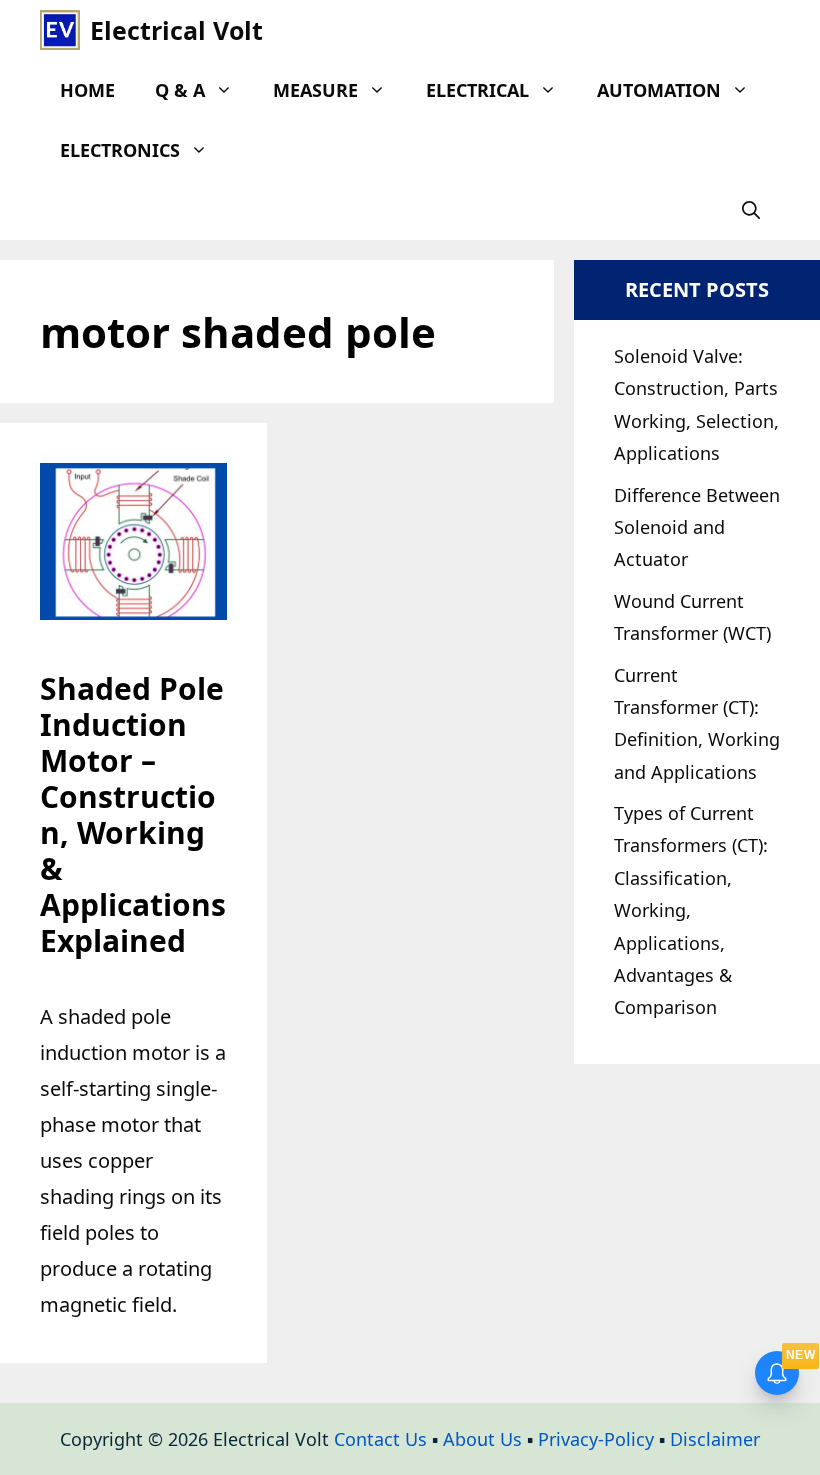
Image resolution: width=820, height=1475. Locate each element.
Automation (659, 90)
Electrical (477, 90)
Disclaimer (715, 1439)
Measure (315, 90)
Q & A (180, 90)
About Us (482, 1439)
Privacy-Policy (596, 1439)
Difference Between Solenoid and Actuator (697, 527)
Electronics (120, 150)
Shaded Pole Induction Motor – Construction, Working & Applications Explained (133, 814)
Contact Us (380, 1439)
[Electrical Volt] (60, 30)
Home (87, 90)
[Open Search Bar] (751, 210)
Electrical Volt (176, 30)
